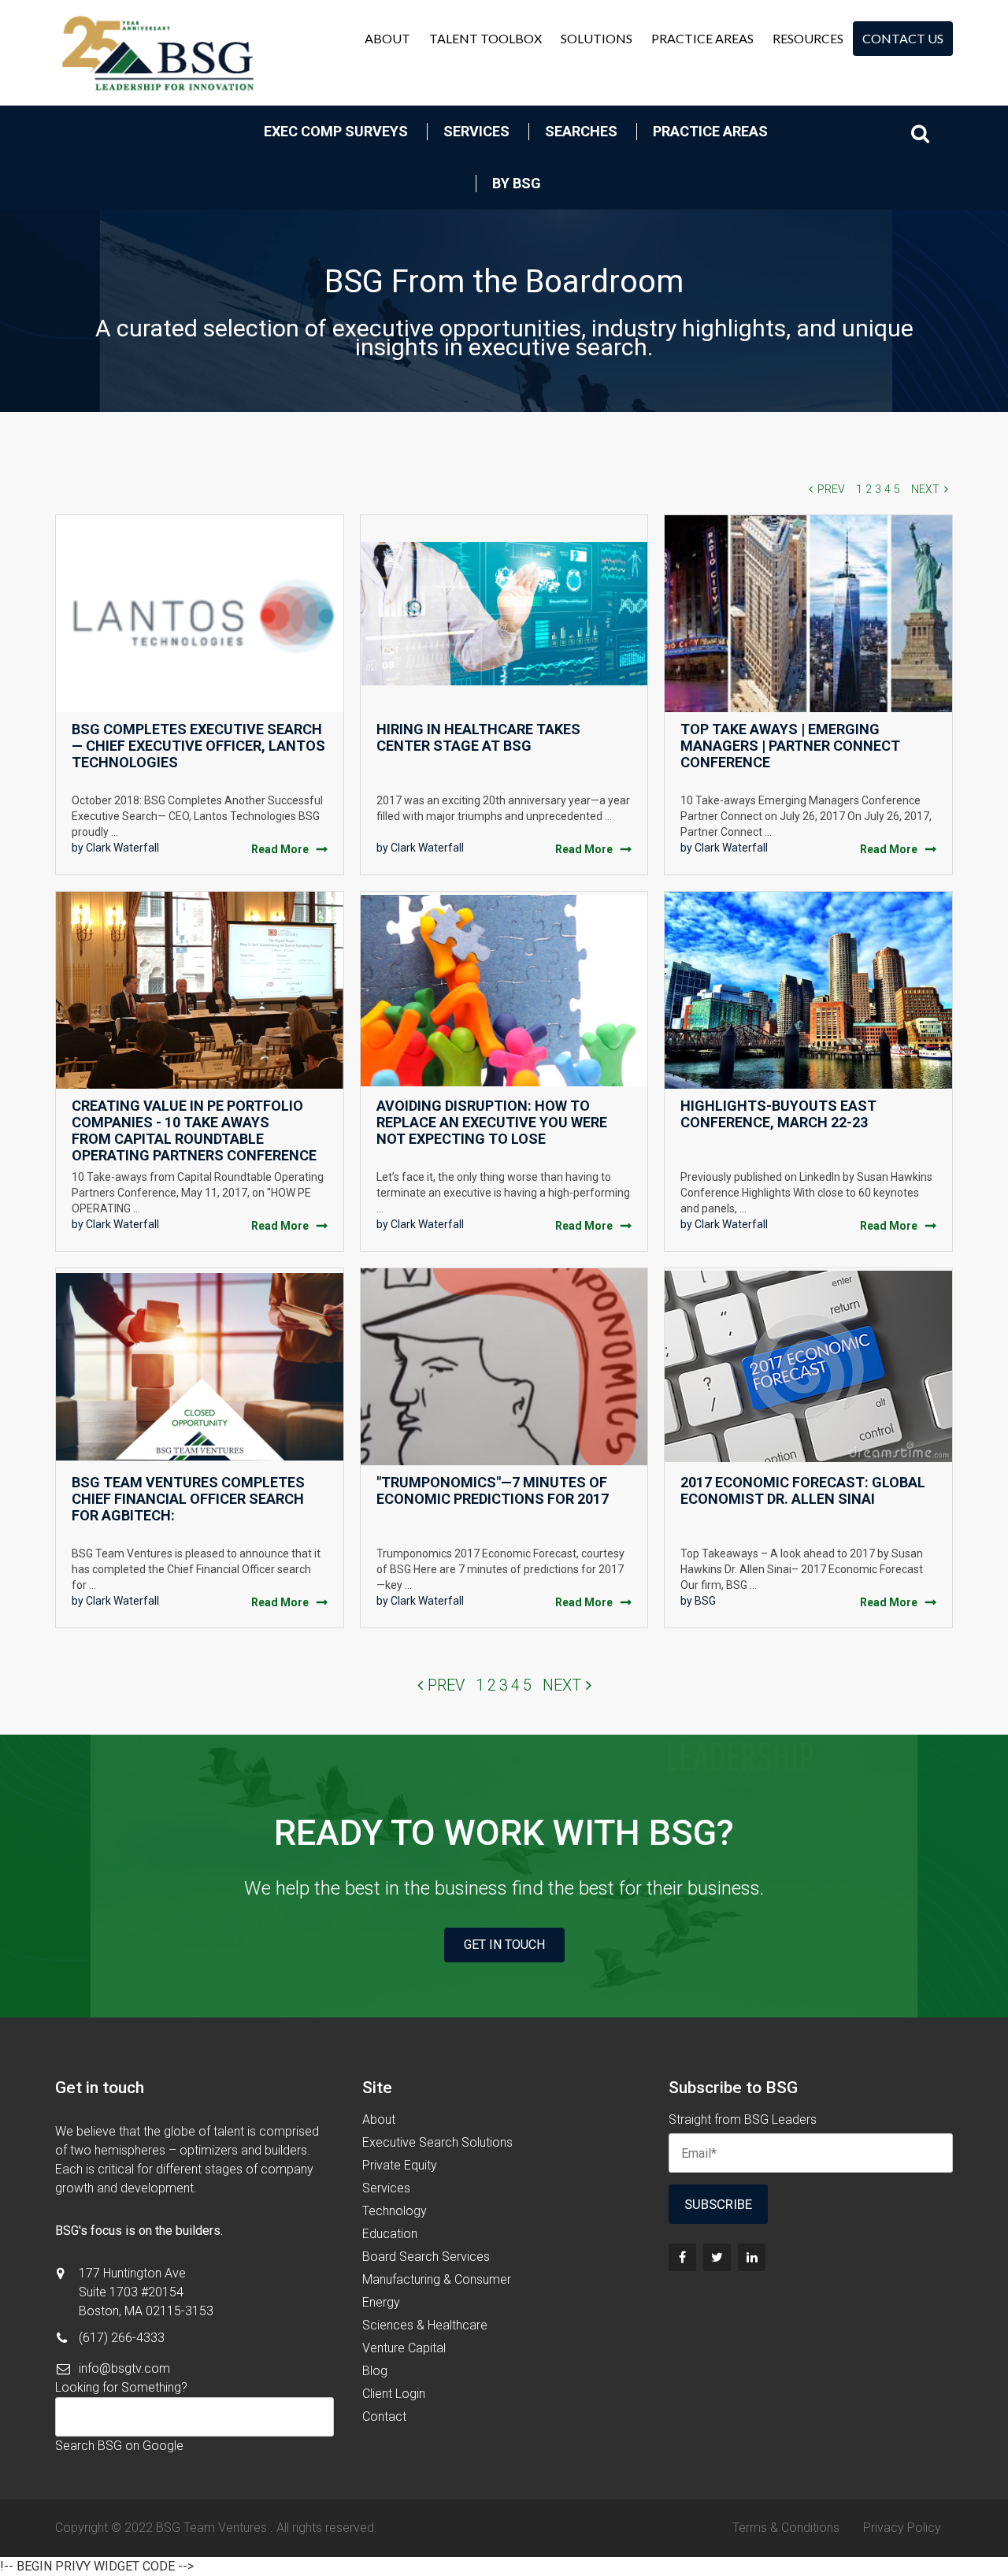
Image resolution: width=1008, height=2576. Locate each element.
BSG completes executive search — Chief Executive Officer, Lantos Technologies (198, 746)
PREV (831, 489)
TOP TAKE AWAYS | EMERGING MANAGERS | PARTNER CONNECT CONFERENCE (790, 746)
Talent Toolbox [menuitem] (485, 38)
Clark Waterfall (122, 848)
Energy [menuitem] (381, 2302)
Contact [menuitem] (384, 2416)
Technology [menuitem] (395, 2211)
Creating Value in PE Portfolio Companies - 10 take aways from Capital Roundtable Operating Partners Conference (194, 1130)
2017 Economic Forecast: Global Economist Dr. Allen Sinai (803, 1490)
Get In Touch (504, 1945)
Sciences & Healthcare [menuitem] (425, 2325)
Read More (280, 849)
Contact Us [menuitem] (903, 38)
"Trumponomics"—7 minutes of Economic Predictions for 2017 (493, 1490)
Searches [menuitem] (581, 131)
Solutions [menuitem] (597, 38)
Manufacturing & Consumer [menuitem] (437, 2279)
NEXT (925, 489)
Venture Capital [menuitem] (404, 2348)
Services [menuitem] (476, 131)
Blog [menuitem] (375, 2371)
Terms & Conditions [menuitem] (786, 2528)
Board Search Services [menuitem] (426, 2257)
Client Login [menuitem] (394, 2394)
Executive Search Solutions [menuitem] (437, 2142)
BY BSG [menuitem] (517, 183)
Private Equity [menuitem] (400, 2165)
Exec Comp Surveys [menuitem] (336, 131)
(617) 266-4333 (122, 2338)
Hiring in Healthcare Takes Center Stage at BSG (478, 737)
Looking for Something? (121, 2387)
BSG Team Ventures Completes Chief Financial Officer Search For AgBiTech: (188, 1499)
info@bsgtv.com (124, 2368)
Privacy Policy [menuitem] (902, 2528)
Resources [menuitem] (808, 38)
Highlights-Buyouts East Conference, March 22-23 (778, 1114)
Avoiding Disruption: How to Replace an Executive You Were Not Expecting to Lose (492, 1122)
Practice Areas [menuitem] (702, 38)
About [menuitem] (387, 38)
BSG (705, 1601)
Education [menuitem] (390, 2234)
